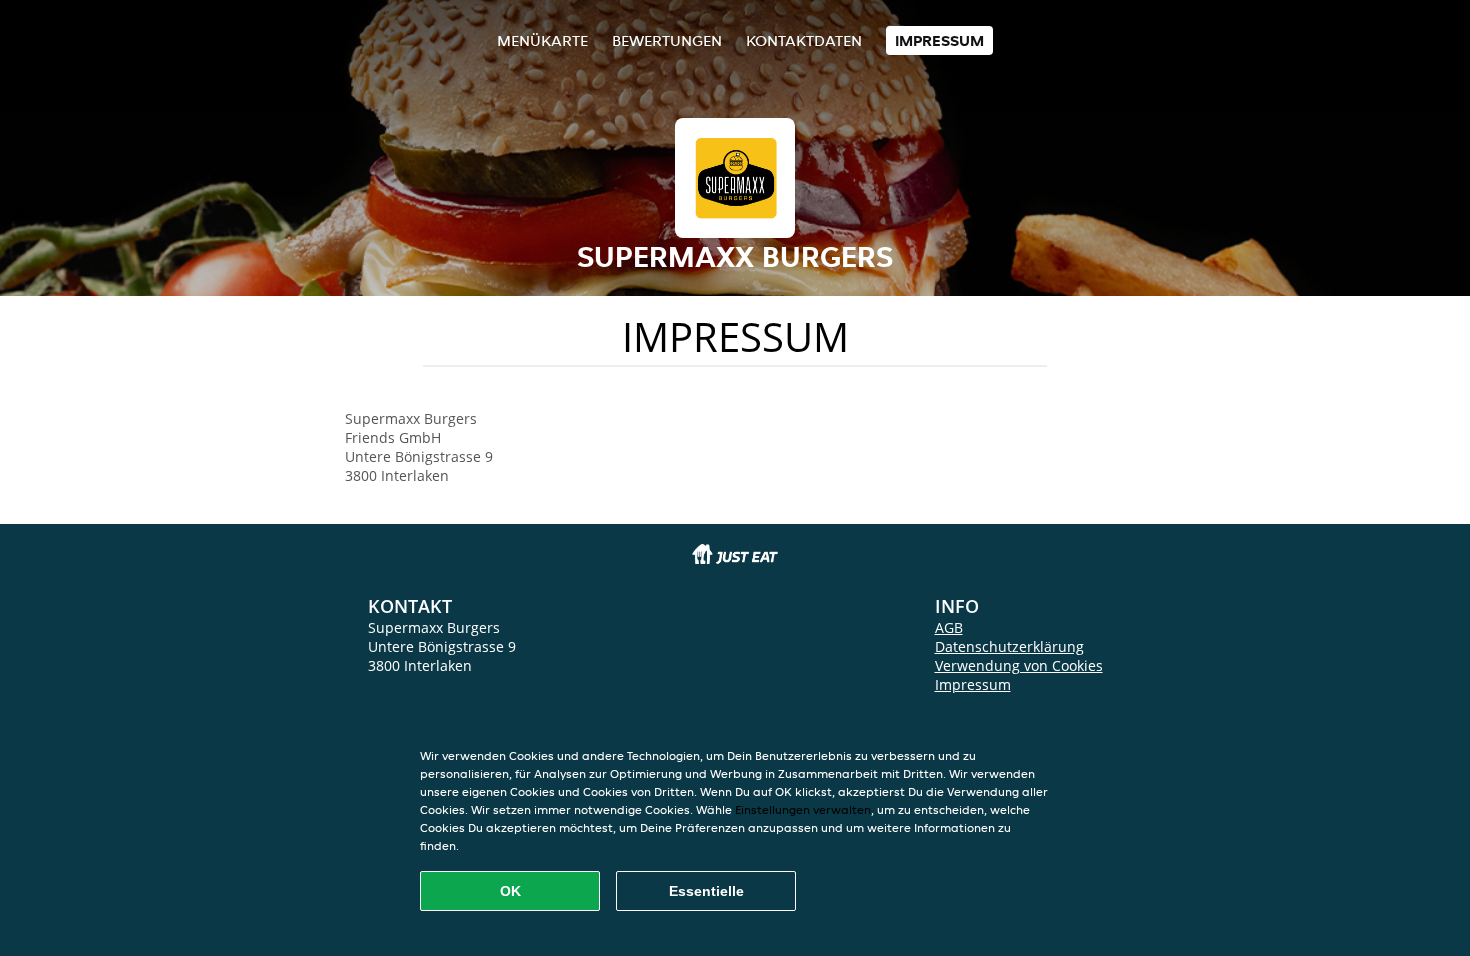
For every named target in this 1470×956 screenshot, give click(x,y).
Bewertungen (667, 40)
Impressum (939, 40)
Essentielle (706, 891)
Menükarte (542, 40)
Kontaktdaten (804, 40)
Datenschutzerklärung (1009, 646)
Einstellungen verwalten (803, 809)
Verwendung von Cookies (1019, 665)
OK (510, 891)
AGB (949, 627)
